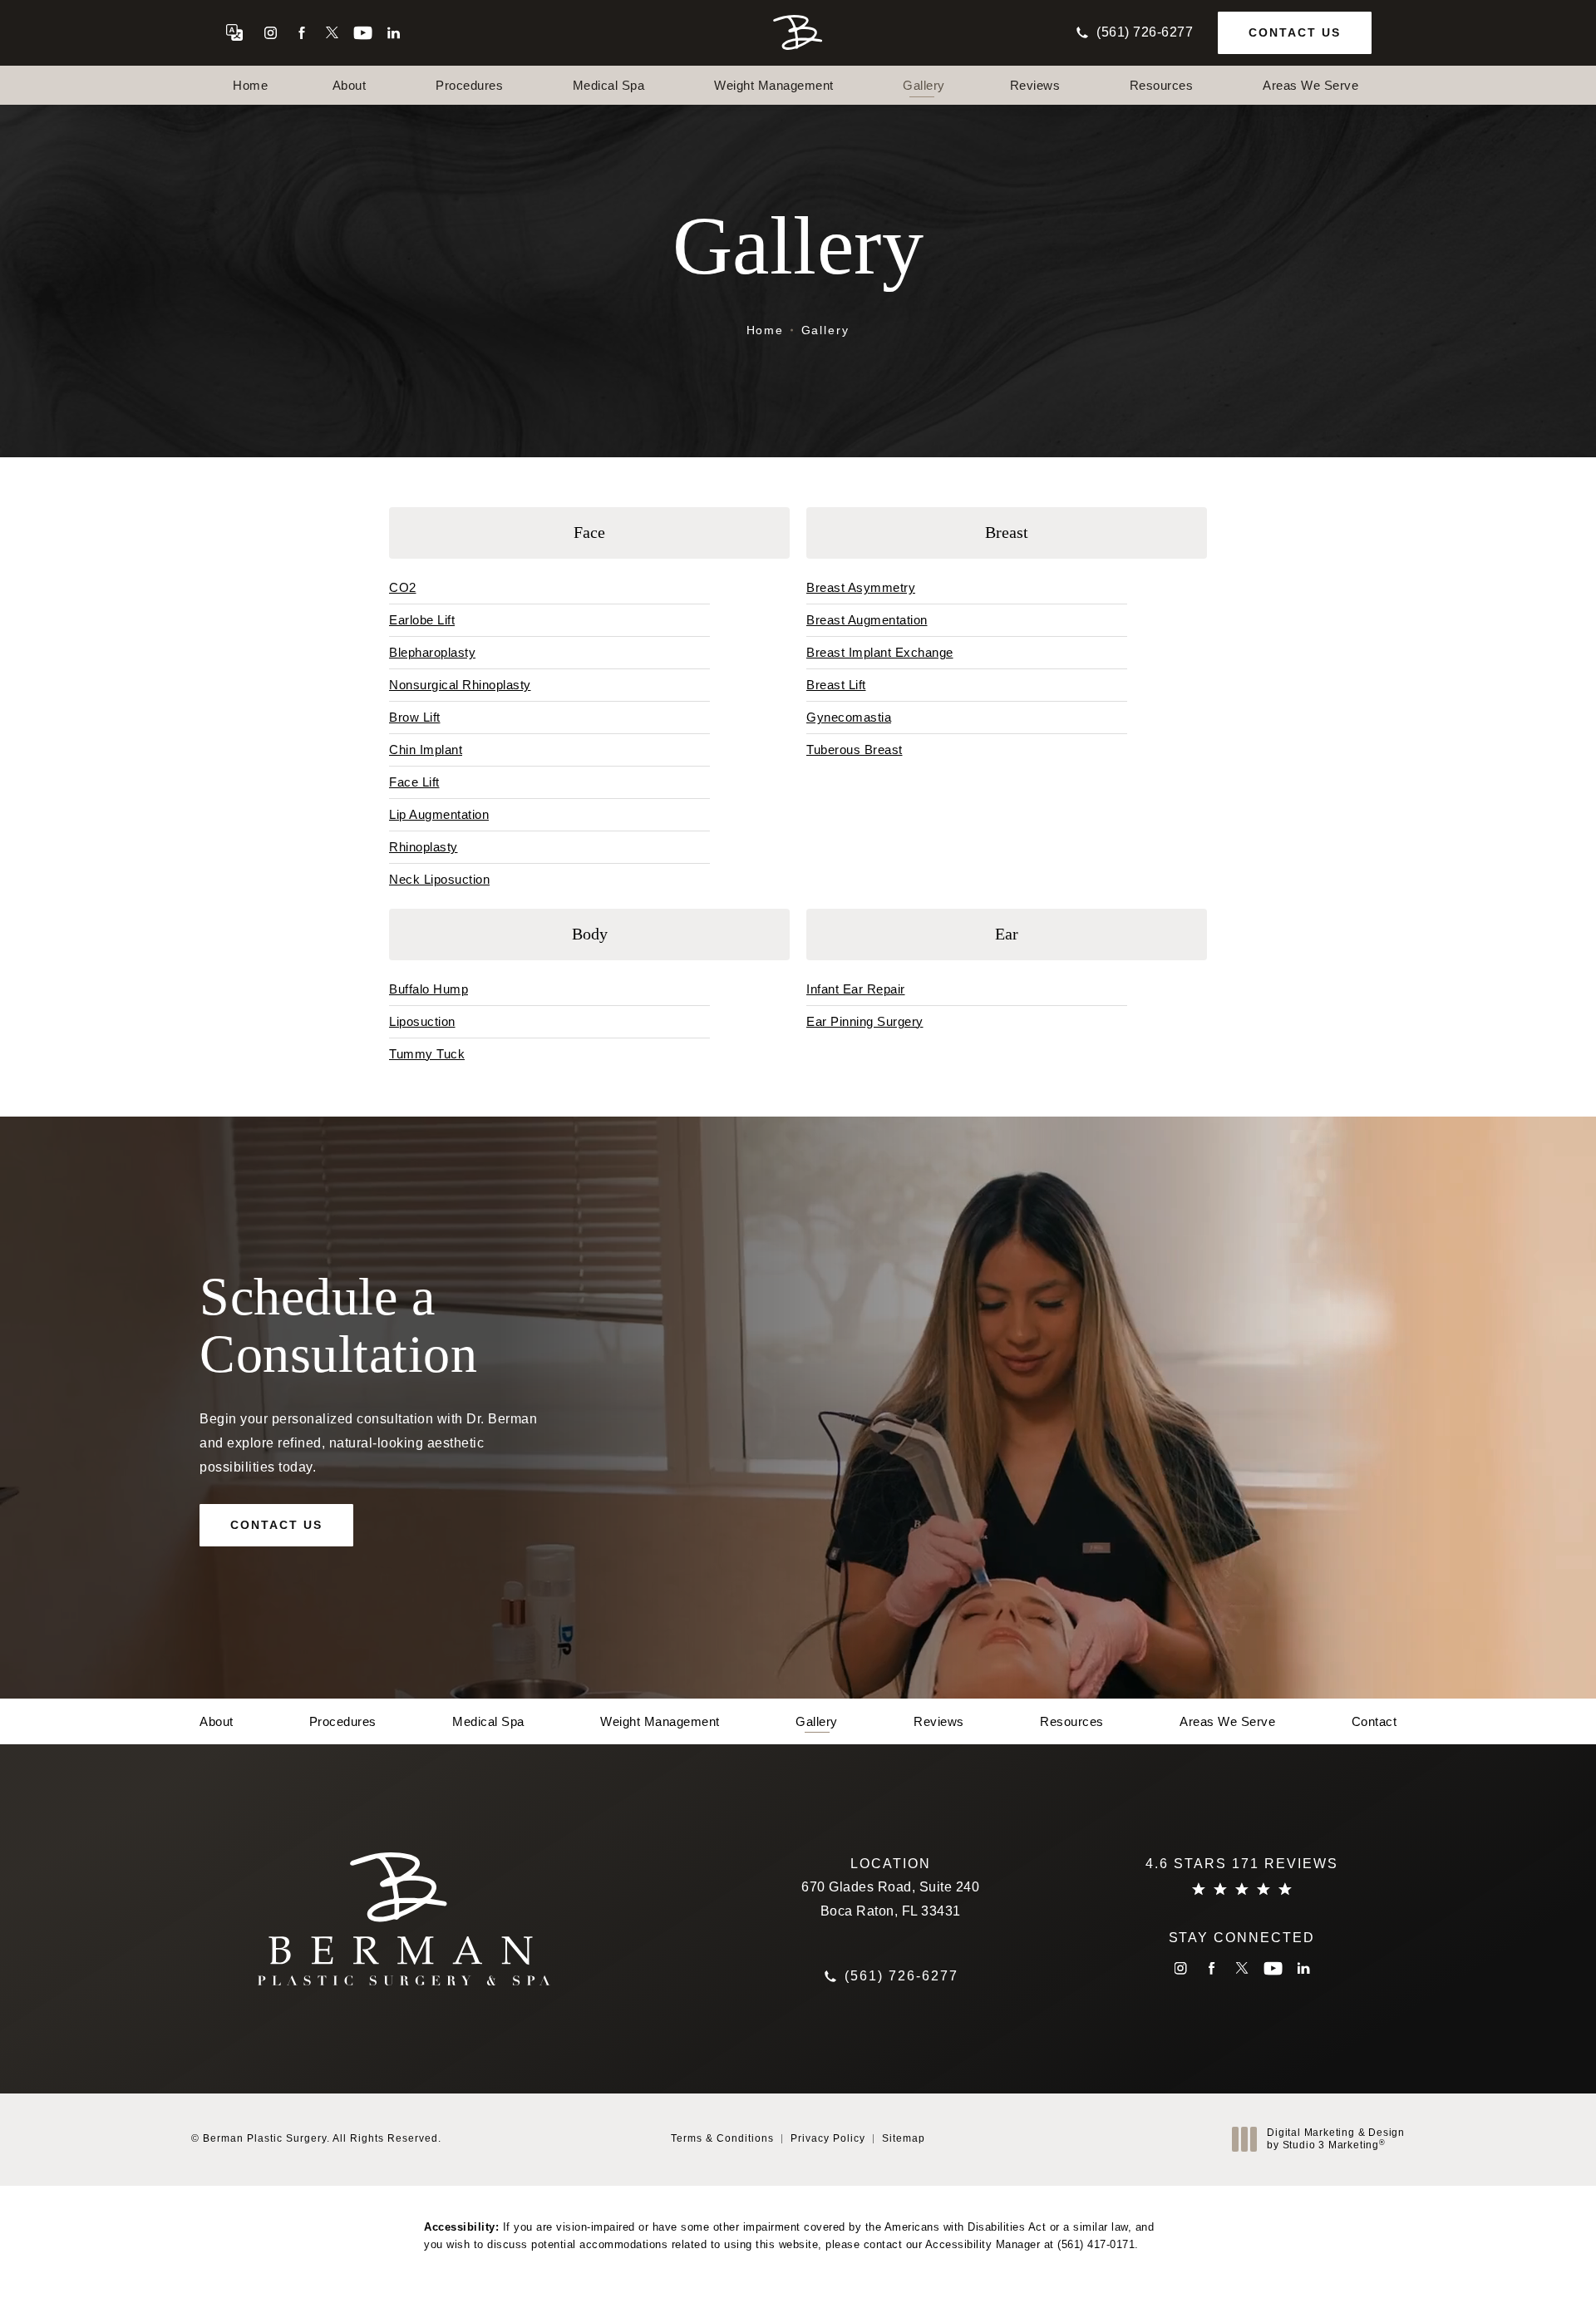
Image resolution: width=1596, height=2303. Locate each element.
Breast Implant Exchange (880, 652)
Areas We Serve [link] (1310, 85)
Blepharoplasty (432, 652)
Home (766, 330)
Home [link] (250, 85)
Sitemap (904, 2138)
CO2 (403, 587)
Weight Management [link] (774, 85)
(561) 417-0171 (1096, 2244)
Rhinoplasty (424, 847)
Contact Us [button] (1510, 2266)
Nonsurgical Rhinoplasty (460, 685)
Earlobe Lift (422, 620)
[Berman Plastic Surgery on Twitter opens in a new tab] (332, 33)
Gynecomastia (849, 717)
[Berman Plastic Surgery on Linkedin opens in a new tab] (394, 33)
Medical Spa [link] (609, 85)
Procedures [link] (469, 85)
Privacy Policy (828, 2138)
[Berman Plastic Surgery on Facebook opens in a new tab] (301, 33)
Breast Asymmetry (861, 587)
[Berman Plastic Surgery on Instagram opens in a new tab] (271, 33)
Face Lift (414, 782)
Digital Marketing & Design (1335, 2140)
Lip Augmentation (439, 814)
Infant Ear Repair (856, 989)
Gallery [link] (924, 85)
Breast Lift (836, 685)
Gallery (826, 330)
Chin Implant (426, 750)
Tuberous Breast (855, 750)
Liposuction (422, 1021)
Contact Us (1295, 32)
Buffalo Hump (429, 989)
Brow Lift (415, 717)
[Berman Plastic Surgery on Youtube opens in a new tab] (363, 33)
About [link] (350, 85)
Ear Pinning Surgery (865, 1021)
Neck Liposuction (439, 879)
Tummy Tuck (427, 1054)
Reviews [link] (1035, 85)
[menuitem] (271, 33)
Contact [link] (1374, 1721)
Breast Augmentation (867, 620)
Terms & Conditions (722, 2138)
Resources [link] (1162, 85)
